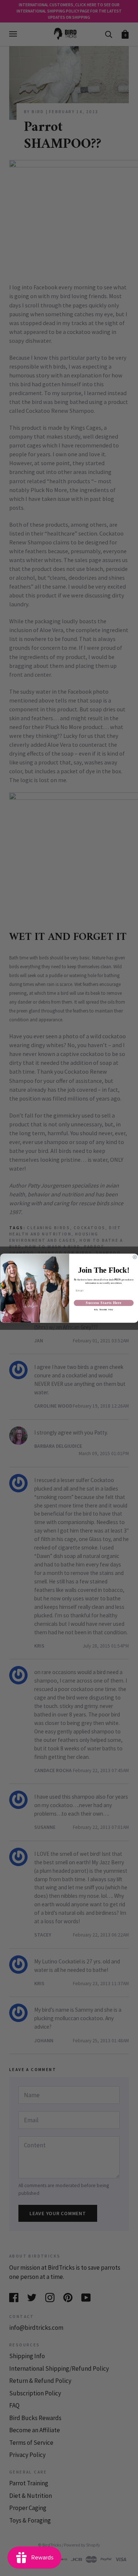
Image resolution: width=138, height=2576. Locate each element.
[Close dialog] (135, 1257)
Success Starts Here (104, 1303)
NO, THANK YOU (104, 1310)
